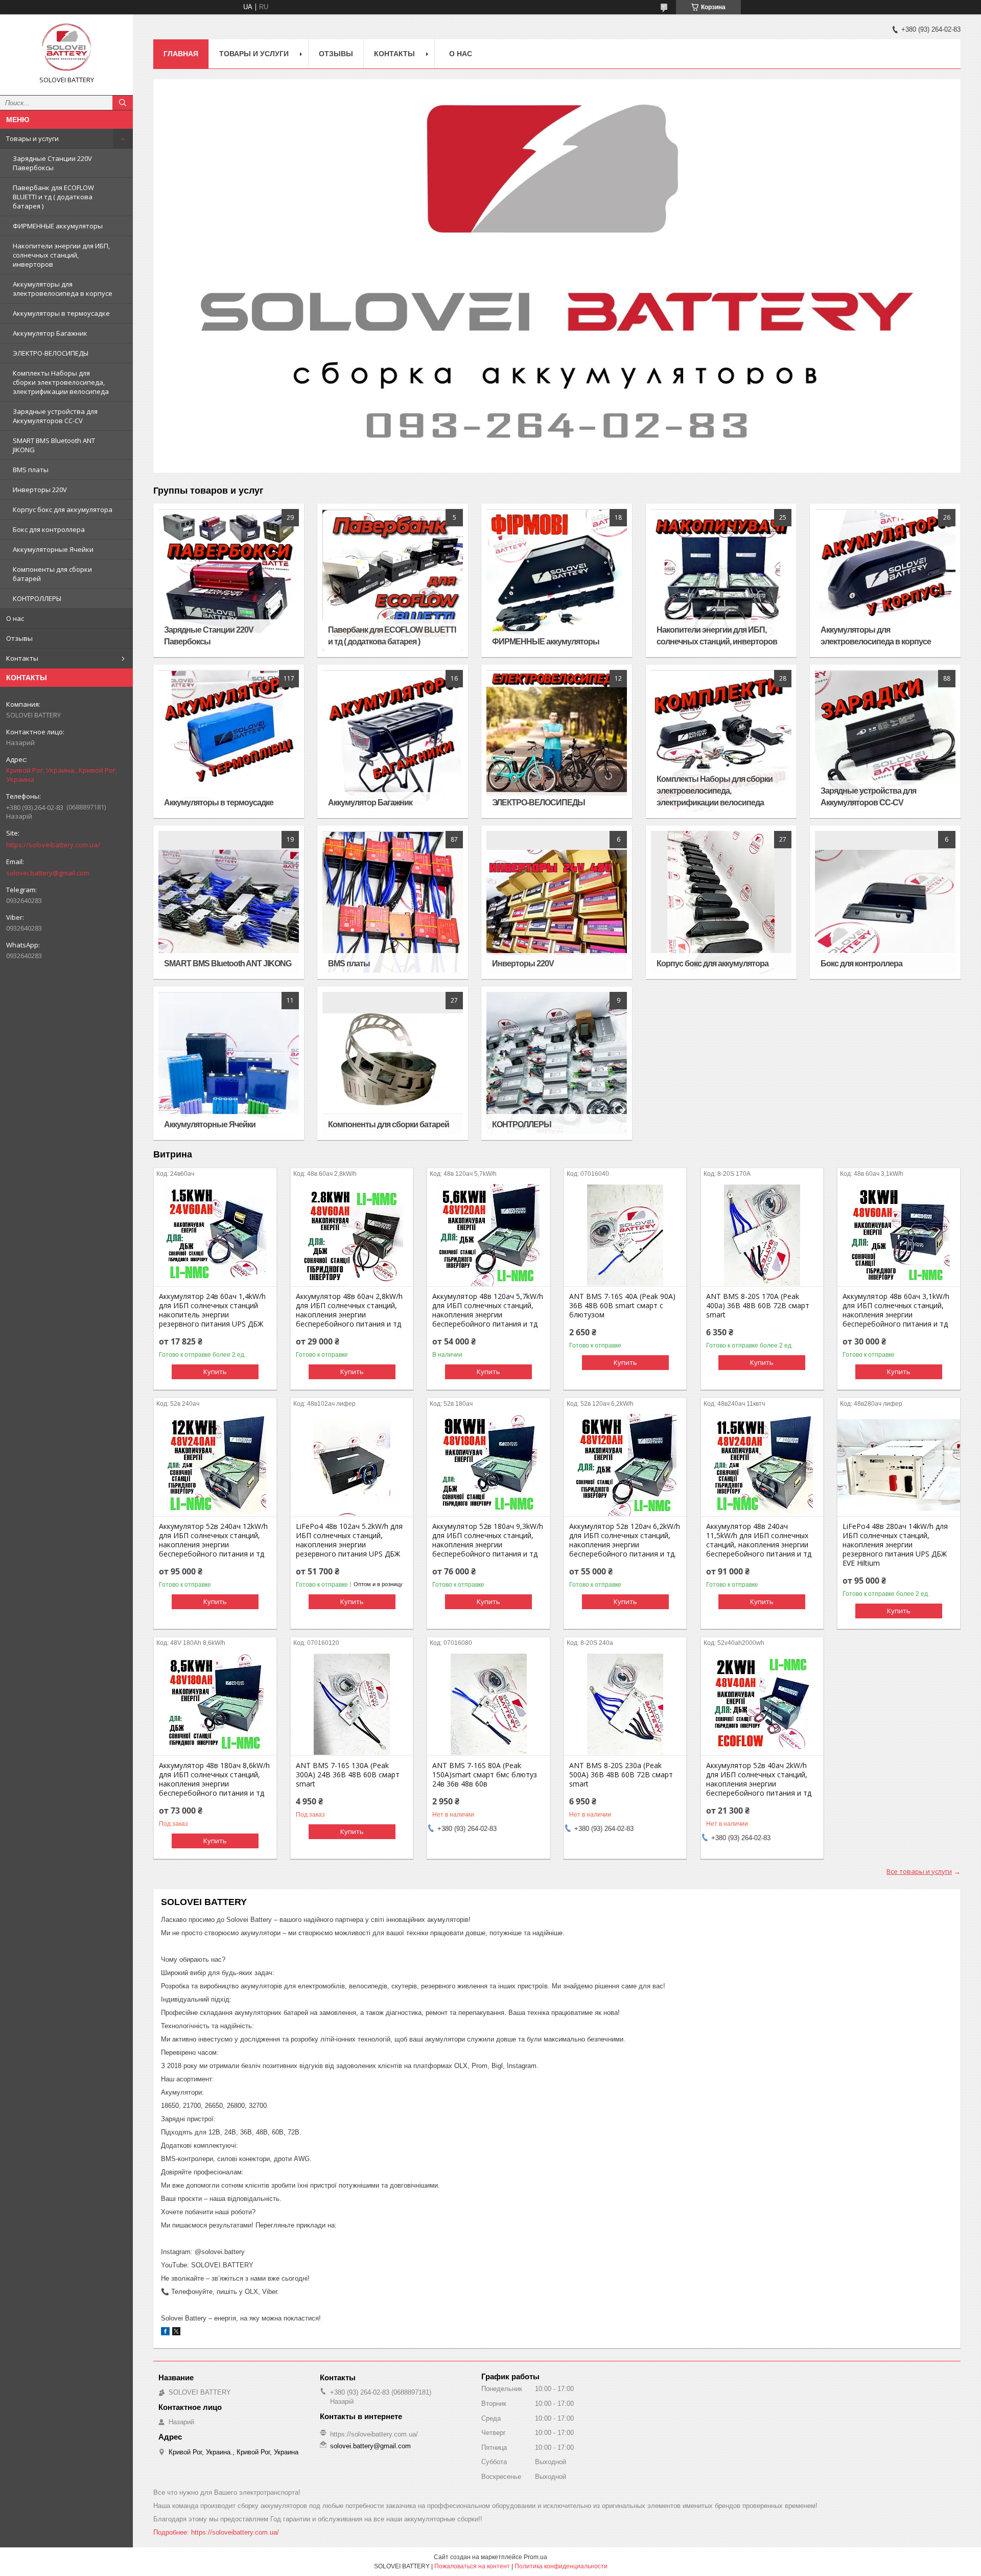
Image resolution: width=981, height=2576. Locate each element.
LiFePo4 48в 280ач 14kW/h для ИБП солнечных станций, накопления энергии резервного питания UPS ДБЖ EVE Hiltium (895, 1545)
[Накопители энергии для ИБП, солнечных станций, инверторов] (721, 581)
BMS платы (31, 470)
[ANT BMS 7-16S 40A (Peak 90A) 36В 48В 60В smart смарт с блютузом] (625, 1235)
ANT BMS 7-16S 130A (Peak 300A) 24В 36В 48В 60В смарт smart (348, 1775)
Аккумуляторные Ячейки (53, 549)
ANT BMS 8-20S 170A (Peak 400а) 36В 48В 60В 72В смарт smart (758, 1306)
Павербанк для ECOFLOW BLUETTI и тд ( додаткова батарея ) (53, 197)
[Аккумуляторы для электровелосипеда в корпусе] (885, 581)
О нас (15, 618)
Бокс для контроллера (49, 529)
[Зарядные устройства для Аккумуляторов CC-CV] (885, 741)
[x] (176, 2333)
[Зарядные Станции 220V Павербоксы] (229, 581)
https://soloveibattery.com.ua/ (53, 845)
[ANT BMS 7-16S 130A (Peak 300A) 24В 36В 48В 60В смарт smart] (352, 1704)
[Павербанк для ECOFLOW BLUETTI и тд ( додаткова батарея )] (393, 581)
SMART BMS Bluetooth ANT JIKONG (54, 445)
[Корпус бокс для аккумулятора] (721, 902)
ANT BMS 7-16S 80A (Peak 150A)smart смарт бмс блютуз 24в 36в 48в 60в (485, 1775)
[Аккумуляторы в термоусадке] (229, 741)
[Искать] (123, 103)
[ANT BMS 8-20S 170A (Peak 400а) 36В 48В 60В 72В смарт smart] (762, 1235)
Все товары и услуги (919, 1871)
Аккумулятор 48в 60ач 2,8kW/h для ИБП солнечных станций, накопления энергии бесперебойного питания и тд (349, 1310)
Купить (215, 1372)
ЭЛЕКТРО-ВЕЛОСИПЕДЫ (51, 353)
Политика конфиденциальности (561, 2566)
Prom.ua (535, 2557)
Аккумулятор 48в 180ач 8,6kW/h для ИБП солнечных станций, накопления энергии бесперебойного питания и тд (214, 1779)
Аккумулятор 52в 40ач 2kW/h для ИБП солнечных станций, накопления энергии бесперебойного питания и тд (759, 1779)
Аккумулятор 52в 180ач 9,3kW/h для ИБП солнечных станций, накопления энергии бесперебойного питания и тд (488, 1540)
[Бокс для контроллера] (885, 902)
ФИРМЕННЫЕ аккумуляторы (58, 226)
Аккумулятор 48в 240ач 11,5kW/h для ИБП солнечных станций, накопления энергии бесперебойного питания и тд (759, 1540)
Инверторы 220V (40, 490)
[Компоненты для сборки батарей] (393, 1063)
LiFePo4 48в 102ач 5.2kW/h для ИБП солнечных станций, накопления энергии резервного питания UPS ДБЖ (349, 1540)
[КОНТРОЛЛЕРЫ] (557, 1063)
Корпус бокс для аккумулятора (63, 509)
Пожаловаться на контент (472, 2566)
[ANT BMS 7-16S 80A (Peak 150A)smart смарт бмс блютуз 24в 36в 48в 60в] (488, 1704)
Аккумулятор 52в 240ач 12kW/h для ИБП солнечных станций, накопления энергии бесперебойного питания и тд (213, 1540)
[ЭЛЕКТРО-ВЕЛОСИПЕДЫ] (557, 741)
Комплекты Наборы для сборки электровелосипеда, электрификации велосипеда (61, 382)
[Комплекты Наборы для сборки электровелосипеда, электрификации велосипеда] (721, 741)
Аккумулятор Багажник (50, 333)
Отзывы (19, 638)
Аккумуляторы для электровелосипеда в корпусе (63, 289)
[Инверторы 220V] (557, 902)
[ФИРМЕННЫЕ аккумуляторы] (557, 581)
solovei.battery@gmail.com (48, 873)
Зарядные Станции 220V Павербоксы (52, 163)
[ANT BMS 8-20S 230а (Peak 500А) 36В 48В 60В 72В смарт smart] (625, 1704)
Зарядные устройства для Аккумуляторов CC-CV (55, 416)
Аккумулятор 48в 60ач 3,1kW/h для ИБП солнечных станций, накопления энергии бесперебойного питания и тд (896, 1310)
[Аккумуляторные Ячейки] (229, 1063)
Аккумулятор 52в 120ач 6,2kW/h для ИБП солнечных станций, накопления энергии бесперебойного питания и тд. (625, 1540)
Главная (181, 54)
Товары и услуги (32, 138)
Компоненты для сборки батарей (52, 574)
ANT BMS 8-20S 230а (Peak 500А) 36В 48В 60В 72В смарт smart (621, 1775)
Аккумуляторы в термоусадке (61, 313)
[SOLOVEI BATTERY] (66, 48)
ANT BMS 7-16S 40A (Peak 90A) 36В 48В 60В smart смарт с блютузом (622, 1306)
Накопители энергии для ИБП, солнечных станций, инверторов (61, 255)
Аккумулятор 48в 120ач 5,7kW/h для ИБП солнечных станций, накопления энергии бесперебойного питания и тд (488, 1310)
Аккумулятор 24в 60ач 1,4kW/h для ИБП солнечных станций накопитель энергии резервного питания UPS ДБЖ (212, 1310)
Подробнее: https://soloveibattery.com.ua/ (216, 2532)
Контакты (22, 658)
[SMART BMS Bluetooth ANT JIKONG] (229, 902)
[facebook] (165, 2333)
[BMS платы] (393, 902)
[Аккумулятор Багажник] (393, 741)
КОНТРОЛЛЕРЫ (37, 598)
